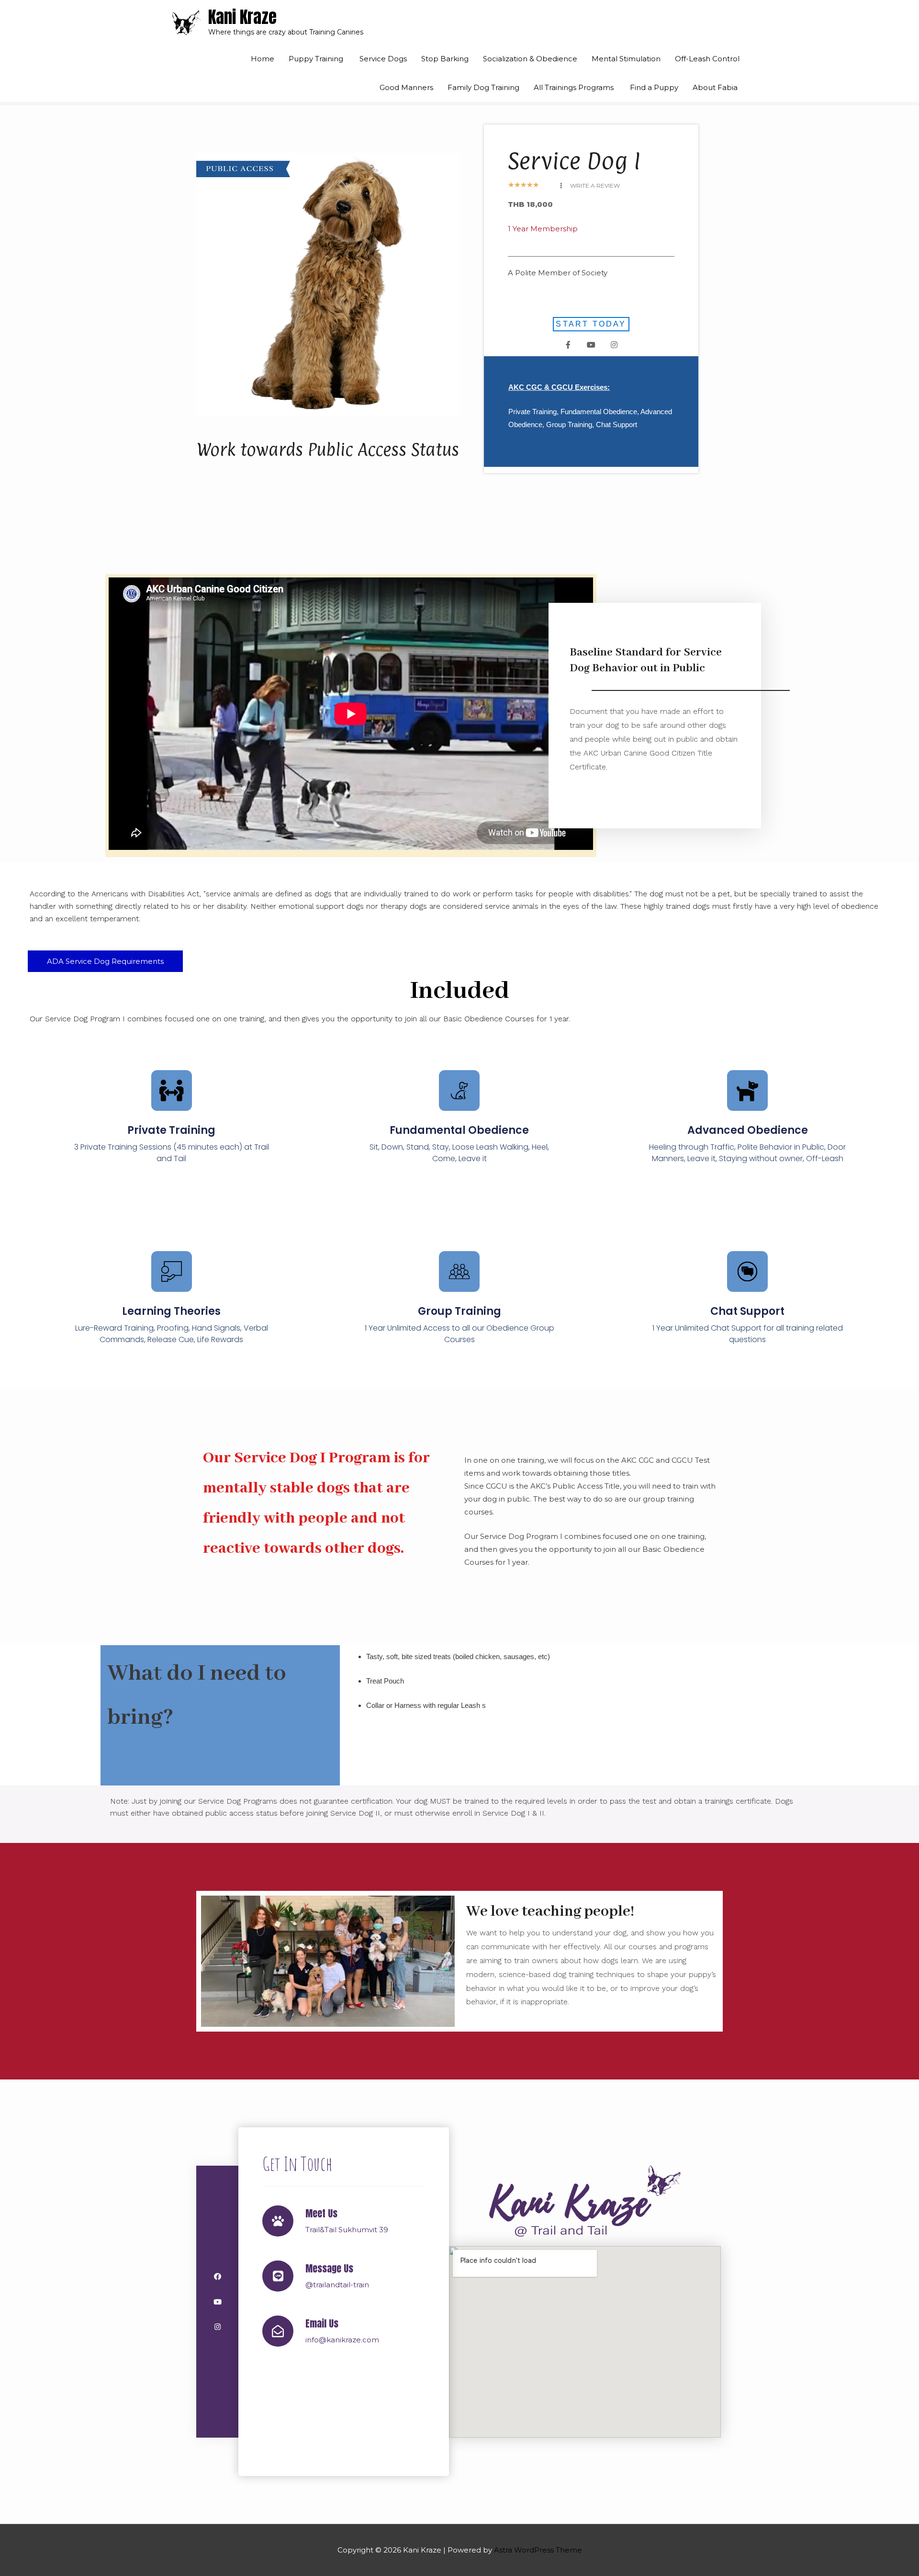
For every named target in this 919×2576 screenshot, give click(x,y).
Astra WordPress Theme (538, 2550)
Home (263, 59)
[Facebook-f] (568, 345)
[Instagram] (614, 345)
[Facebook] (218, 2277)
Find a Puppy (654, 87)
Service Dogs (383, 59)
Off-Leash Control (707, 59)
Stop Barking (445, 59)
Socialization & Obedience (530, 59)
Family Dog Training (483, 87)
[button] (590, 186)
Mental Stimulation (626, 59)
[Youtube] (591, 345)
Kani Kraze (242, 17)
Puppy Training (317, 59)
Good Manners (406, 87)
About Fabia (716, 87)
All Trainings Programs (575, 87)
